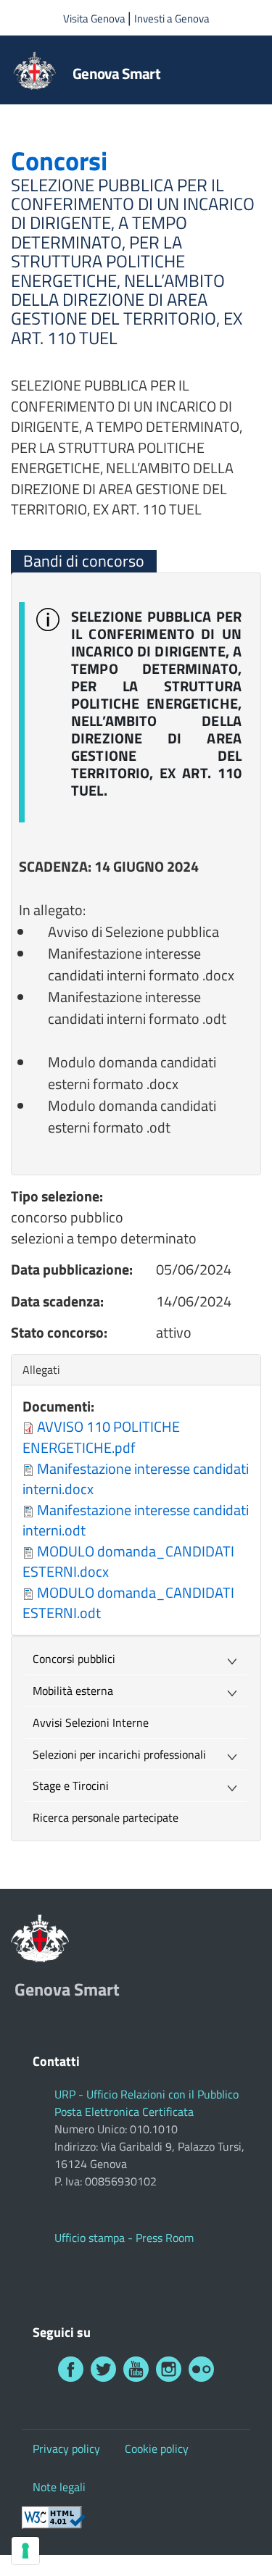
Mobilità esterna (73, 1691)
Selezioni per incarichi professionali (119, 1754)
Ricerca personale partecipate (106, 1817)
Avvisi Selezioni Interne (91, 1722)
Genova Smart (116, 73)
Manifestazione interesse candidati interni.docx (136, 1479)
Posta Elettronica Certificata (124, 2112)
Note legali (59, 2487)
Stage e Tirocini (71, 1785)
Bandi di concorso (84, 561)
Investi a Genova (172, 18)
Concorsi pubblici (74, 1659)
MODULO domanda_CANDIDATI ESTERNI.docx (128, 1562)
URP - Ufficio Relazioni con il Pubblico (147, 2094)
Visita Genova (95, 18)
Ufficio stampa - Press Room (124, 2238)
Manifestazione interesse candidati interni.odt (136, 1520)
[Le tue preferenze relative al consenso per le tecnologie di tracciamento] (25, 2551)
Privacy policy (66, 2448)
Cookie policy (157, 2448)
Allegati (45, 1370)
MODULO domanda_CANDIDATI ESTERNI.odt (128, 1603)
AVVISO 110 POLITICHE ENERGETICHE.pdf (101, 1437)
